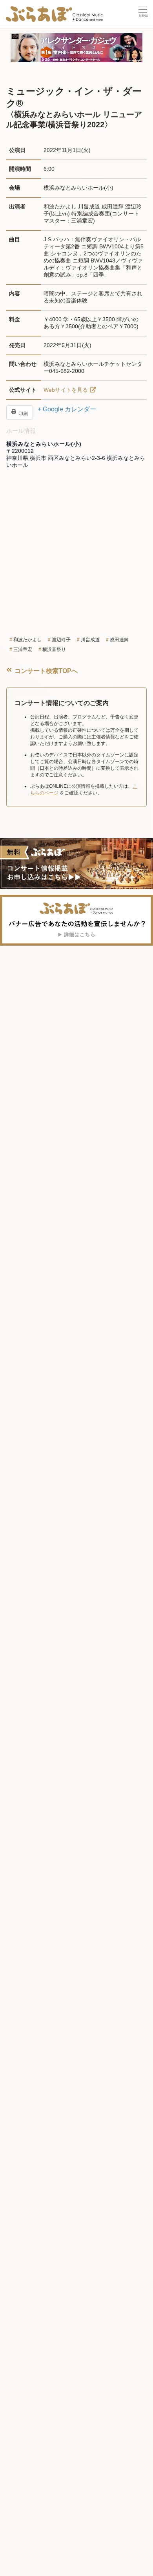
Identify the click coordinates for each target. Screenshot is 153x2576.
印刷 (23, 413)
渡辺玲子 (61, 640)
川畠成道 (90, 640)
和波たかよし (27, 640)
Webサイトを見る (66, 390)
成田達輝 (119, 640)
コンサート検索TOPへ (45, 671)
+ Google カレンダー (67, 409)
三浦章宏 (23, 649)
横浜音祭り (54, 649)
